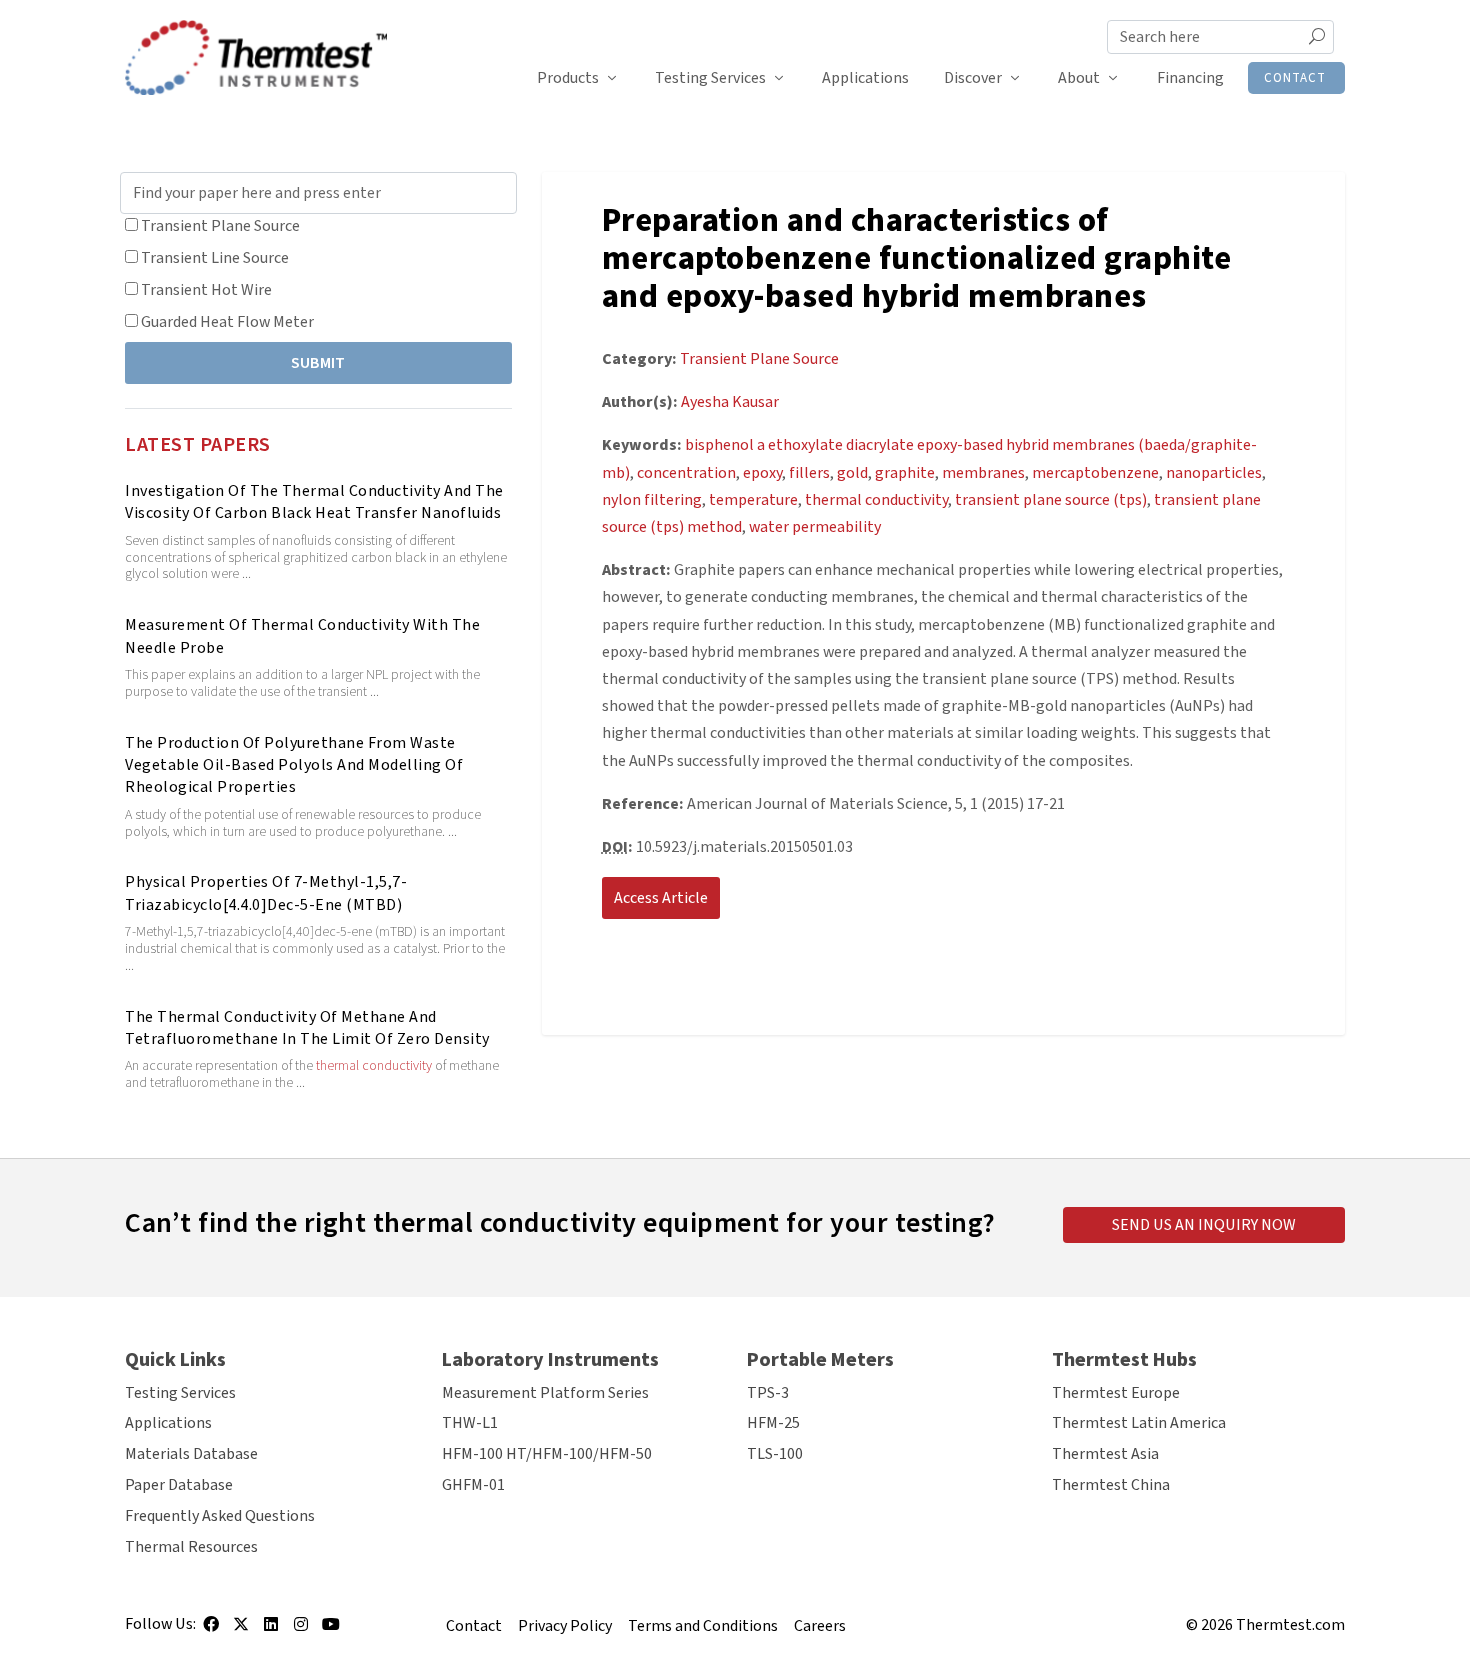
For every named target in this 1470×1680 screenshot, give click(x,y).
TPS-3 (768, 1393)
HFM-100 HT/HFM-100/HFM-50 (547, 1454)
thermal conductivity (374, 1066)
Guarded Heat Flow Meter (227, 322)
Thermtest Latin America (1139, 1423)
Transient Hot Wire (206, 290)
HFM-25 (773, 1423)
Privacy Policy (565, 1626)
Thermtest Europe (1116, 1393)
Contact (1295, 78)
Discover (973, 78)
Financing (1190, 78)
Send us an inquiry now (1204, 1225)
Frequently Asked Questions (220, 1516)
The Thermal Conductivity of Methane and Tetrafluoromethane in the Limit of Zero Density (307, 1028)
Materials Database (191, 1454)
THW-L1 (470, 1423)
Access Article (661, 898)
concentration (686, 473)
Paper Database (179, 1485)
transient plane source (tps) (1051, 500)
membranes (983, 473)
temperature (753, 500)
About (1079, 78)
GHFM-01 (473, 1485)
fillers (809, 473)
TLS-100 (775, 1454)
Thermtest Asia (1105, 1454)
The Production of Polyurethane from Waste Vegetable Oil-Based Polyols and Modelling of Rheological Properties (294, 765)
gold (852, 473)
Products (568, 78)
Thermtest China (1111, 1485)
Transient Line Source (215, 258)
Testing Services (710, 78)
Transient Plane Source (220, 226)
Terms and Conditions (703, 1626)
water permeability (815, 527)
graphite (905, 473)
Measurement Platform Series (545, 1393)
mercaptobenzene (1095, 473)
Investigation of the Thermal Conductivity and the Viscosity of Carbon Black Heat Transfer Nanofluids (314, 502)
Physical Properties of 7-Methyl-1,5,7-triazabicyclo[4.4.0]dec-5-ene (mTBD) (266, 893)
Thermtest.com (1290, 1625)
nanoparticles (1214, 473)
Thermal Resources (191, 1547)
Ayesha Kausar (730, 402)
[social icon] (211, 1631)
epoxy (762, 473)
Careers (820, 1626)
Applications (865, 78)
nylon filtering (652, 500)
